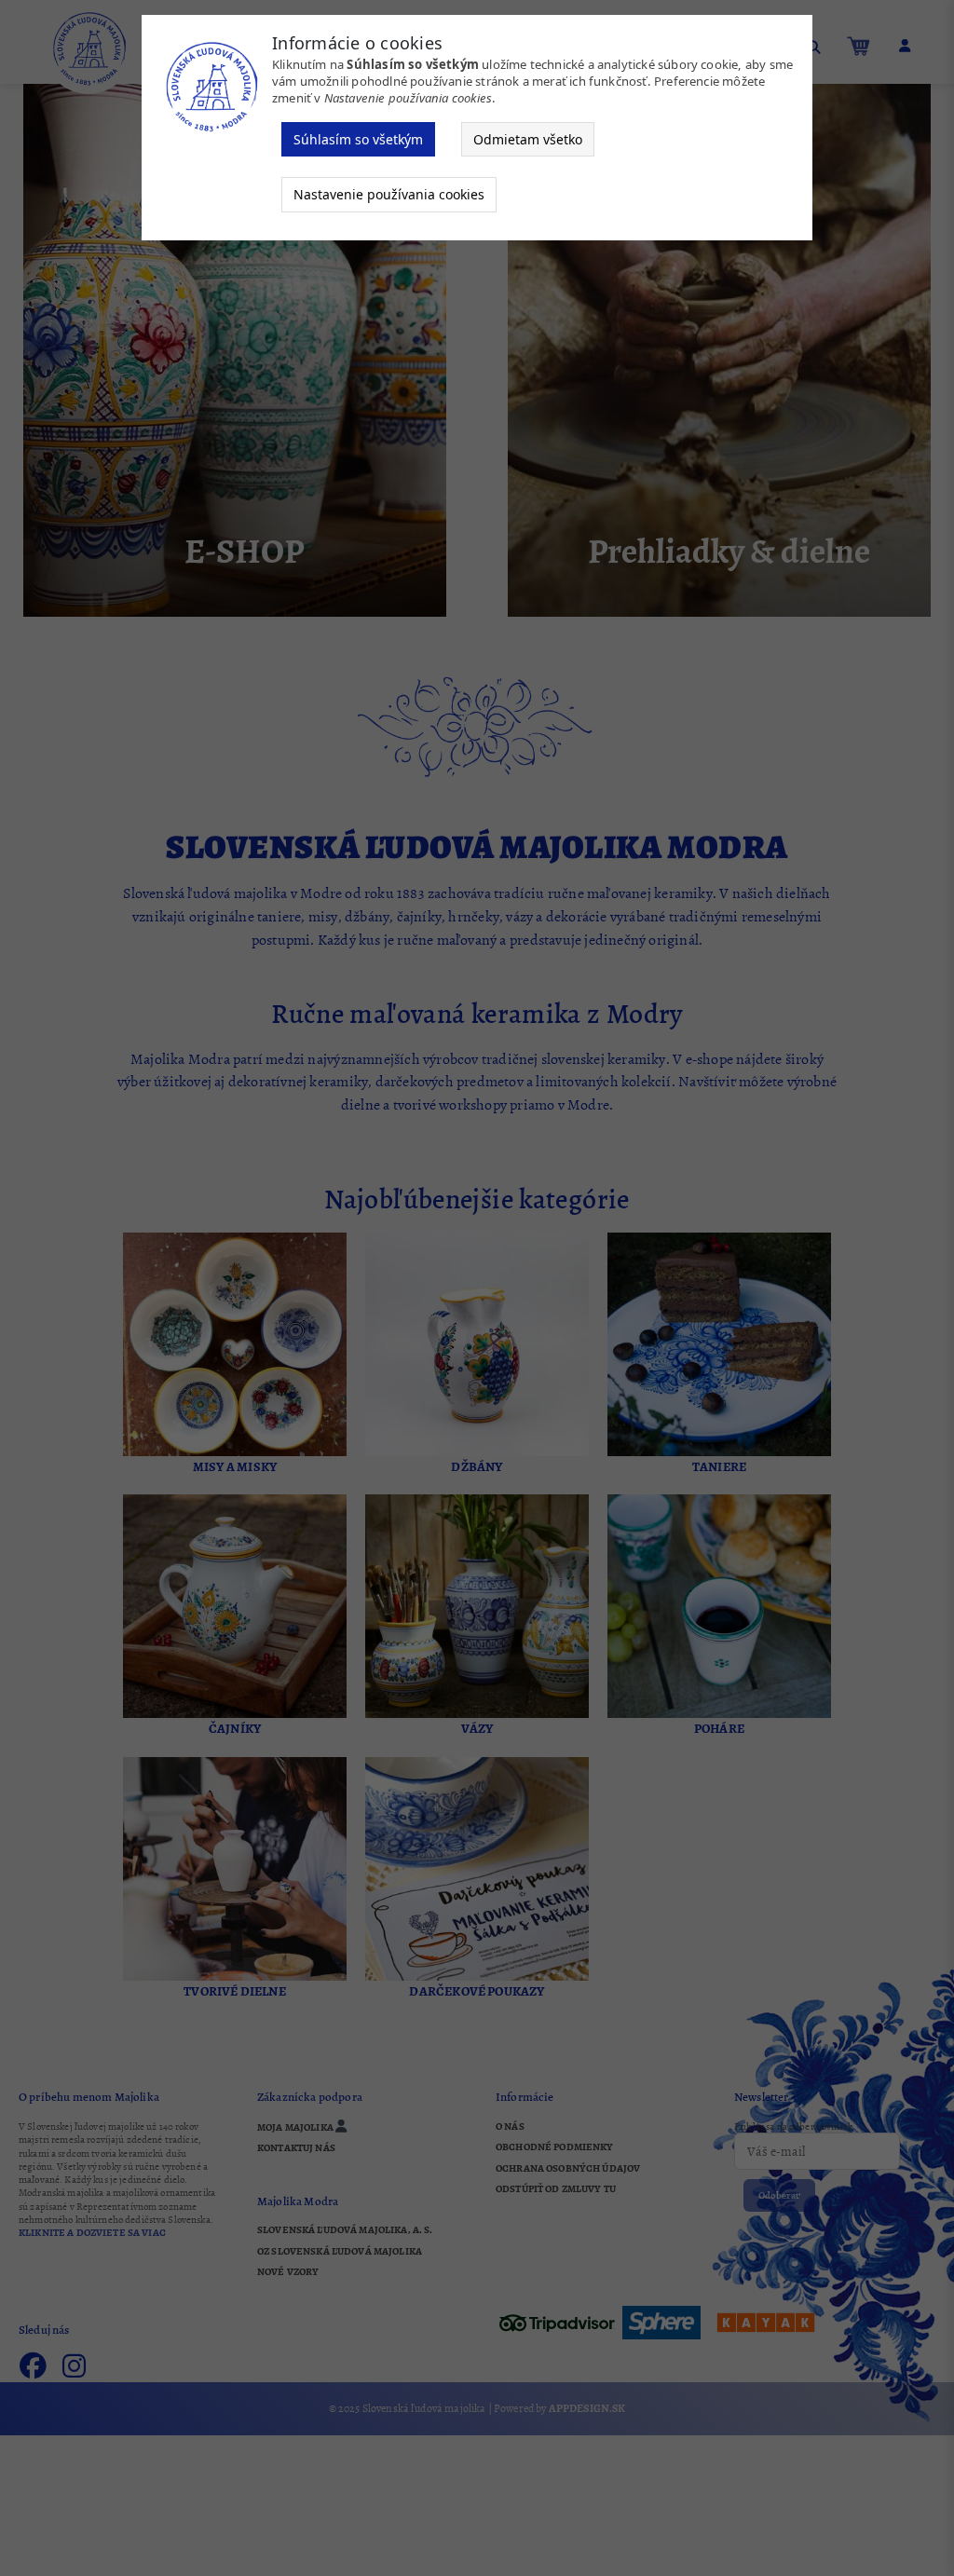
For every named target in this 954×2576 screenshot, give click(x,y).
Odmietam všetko (528, 139)
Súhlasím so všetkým (358, 139)
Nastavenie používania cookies (389, 194)
